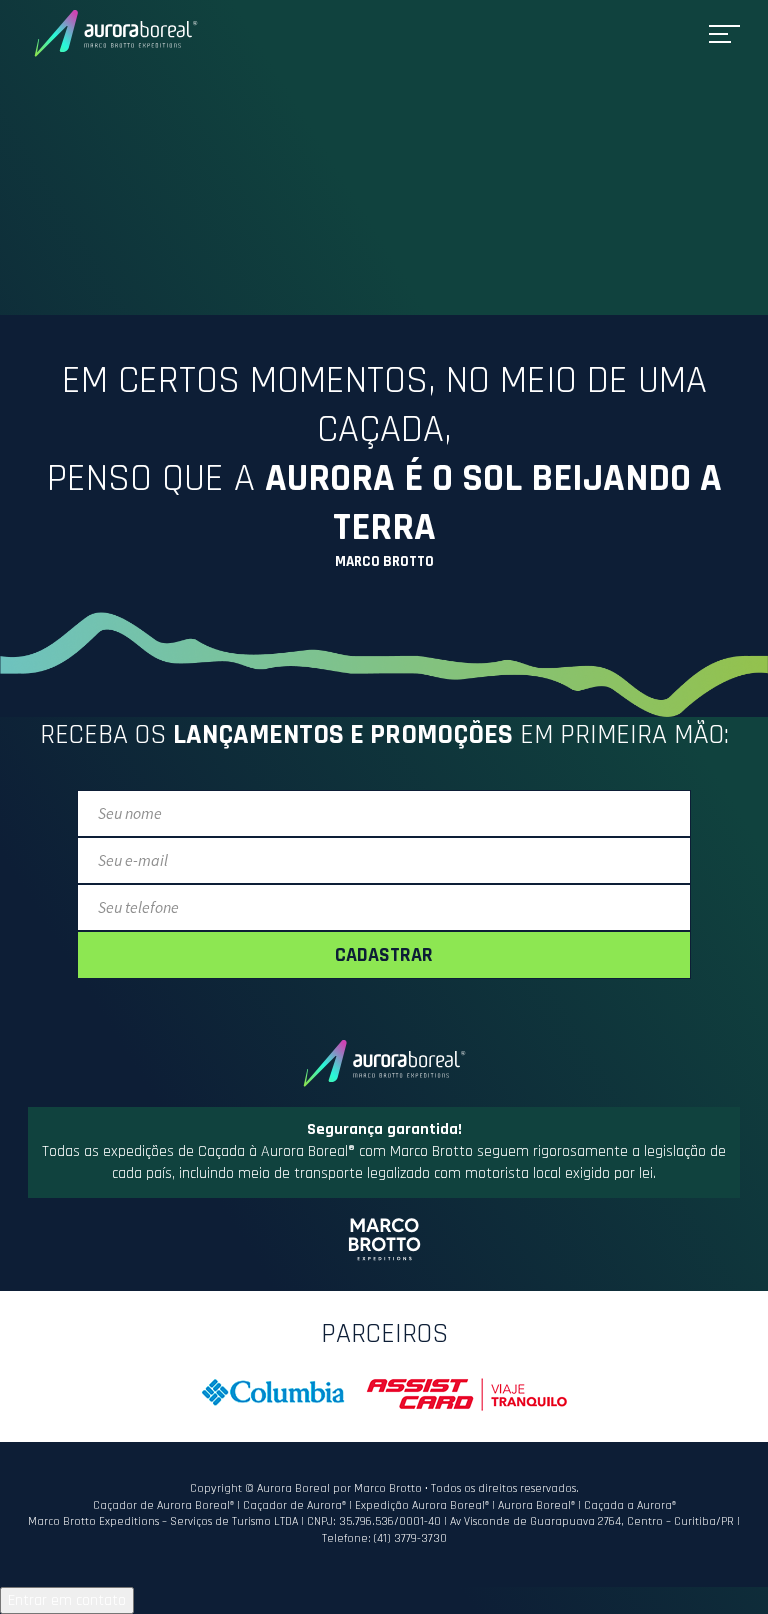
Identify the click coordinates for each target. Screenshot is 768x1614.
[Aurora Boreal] (116, 33)
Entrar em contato (67, 1600)
